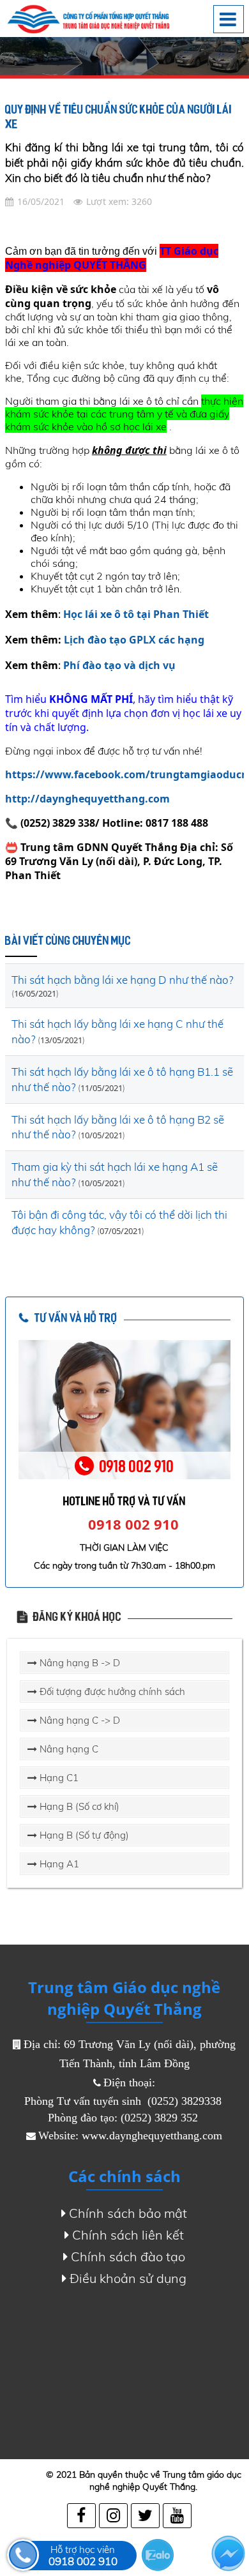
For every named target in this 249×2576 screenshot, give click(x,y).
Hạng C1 (58, 1778)
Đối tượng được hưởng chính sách (111, 1691)
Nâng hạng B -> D (79, 1663)
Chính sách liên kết (128, 2235)
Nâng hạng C (68, 1749)
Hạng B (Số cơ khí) (78, 1806)
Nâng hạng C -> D (79, 1720)
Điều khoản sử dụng (128, 2278)
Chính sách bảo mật (128, 2213)
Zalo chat (158, 2555)
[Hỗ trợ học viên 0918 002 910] (23, 2555)
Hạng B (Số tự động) (83, 1835)
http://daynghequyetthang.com (87, 799)
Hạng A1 (58, 1864)
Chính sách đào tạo (128, 2256)
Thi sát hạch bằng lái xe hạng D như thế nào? (122, 980)
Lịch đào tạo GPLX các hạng (134, 640)
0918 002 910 (133, 1524)
